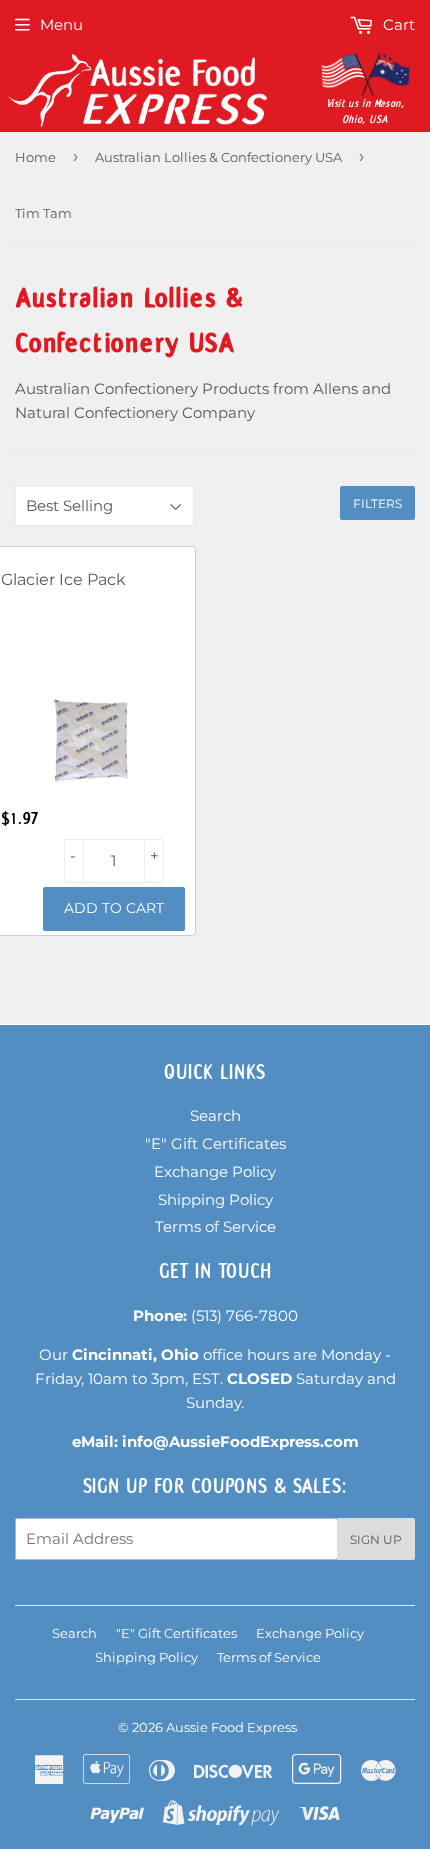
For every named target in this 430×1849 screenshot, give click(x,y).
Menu (61, 24)
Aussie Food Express (231, 1727)
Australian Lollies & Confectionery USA (218, 157)
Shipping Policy (215, 1199)
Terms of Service (215, 1226)
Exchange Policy (215, 1171)
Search (215, 1115)
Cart (397, 24)
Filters (377, 503)
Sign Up (376, 1539)
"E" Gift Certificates (215, 1143)
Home (35, 157)
